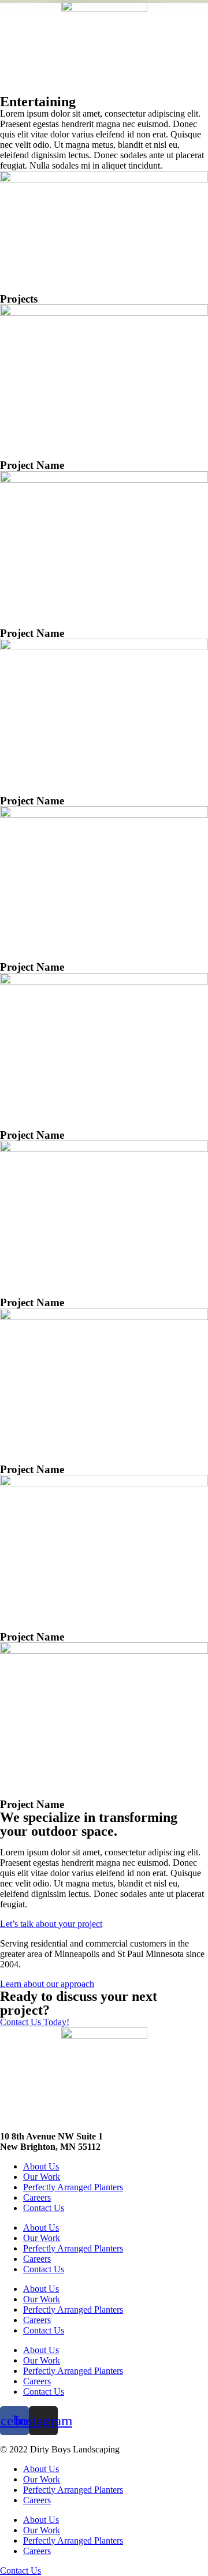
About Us (41, 2166)
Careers (37, 2197)
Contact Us (44, 2208)
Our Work (42, 2177)
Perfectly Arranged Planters (73, 2187)
